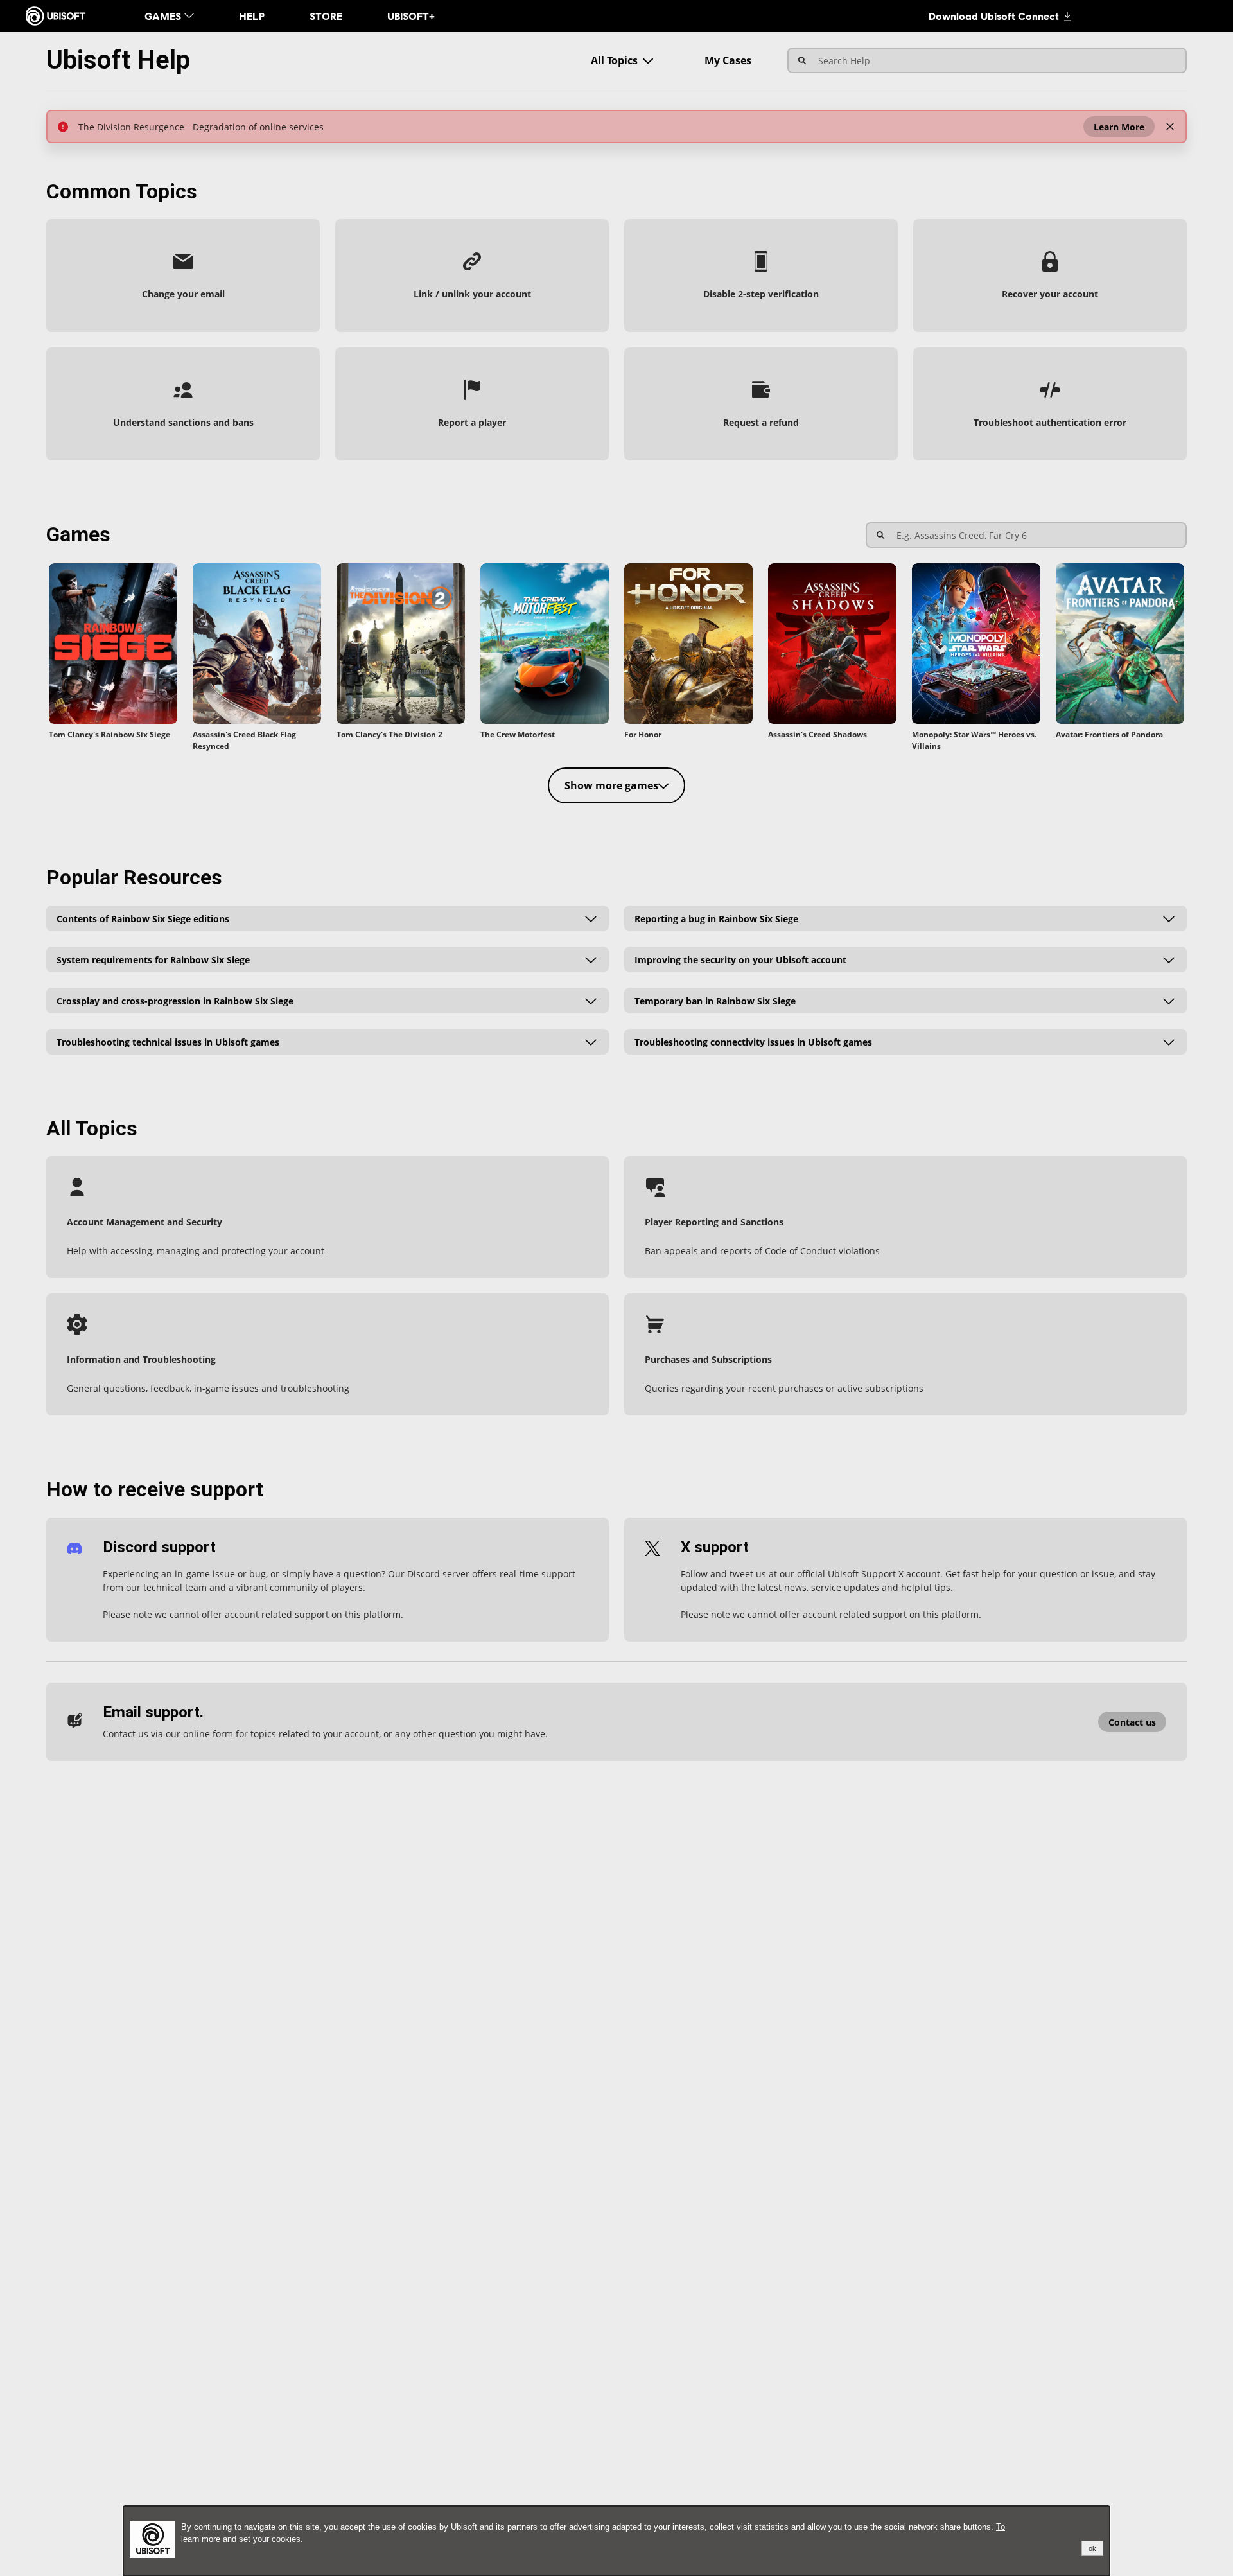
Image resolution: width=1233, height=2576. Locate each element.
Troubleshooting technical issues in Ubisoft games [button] (168, 1041)
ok (1092, 2548)
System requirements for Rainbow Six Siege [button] (153, 959)
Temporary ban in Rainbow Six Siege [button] (715, 1000)
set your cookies (270, 2539)
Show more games (611, 785)
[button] (1119, 127)
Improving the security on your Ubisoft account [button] (740, 959)
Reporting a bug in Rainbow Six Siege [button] (716, 918)
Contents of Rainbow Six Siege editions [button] (143, 918)
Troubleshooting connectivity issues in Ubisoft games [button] (753, 1041)
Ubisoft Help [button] (118, 60)
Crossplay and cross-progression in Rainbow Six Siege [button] (175, 1000)
